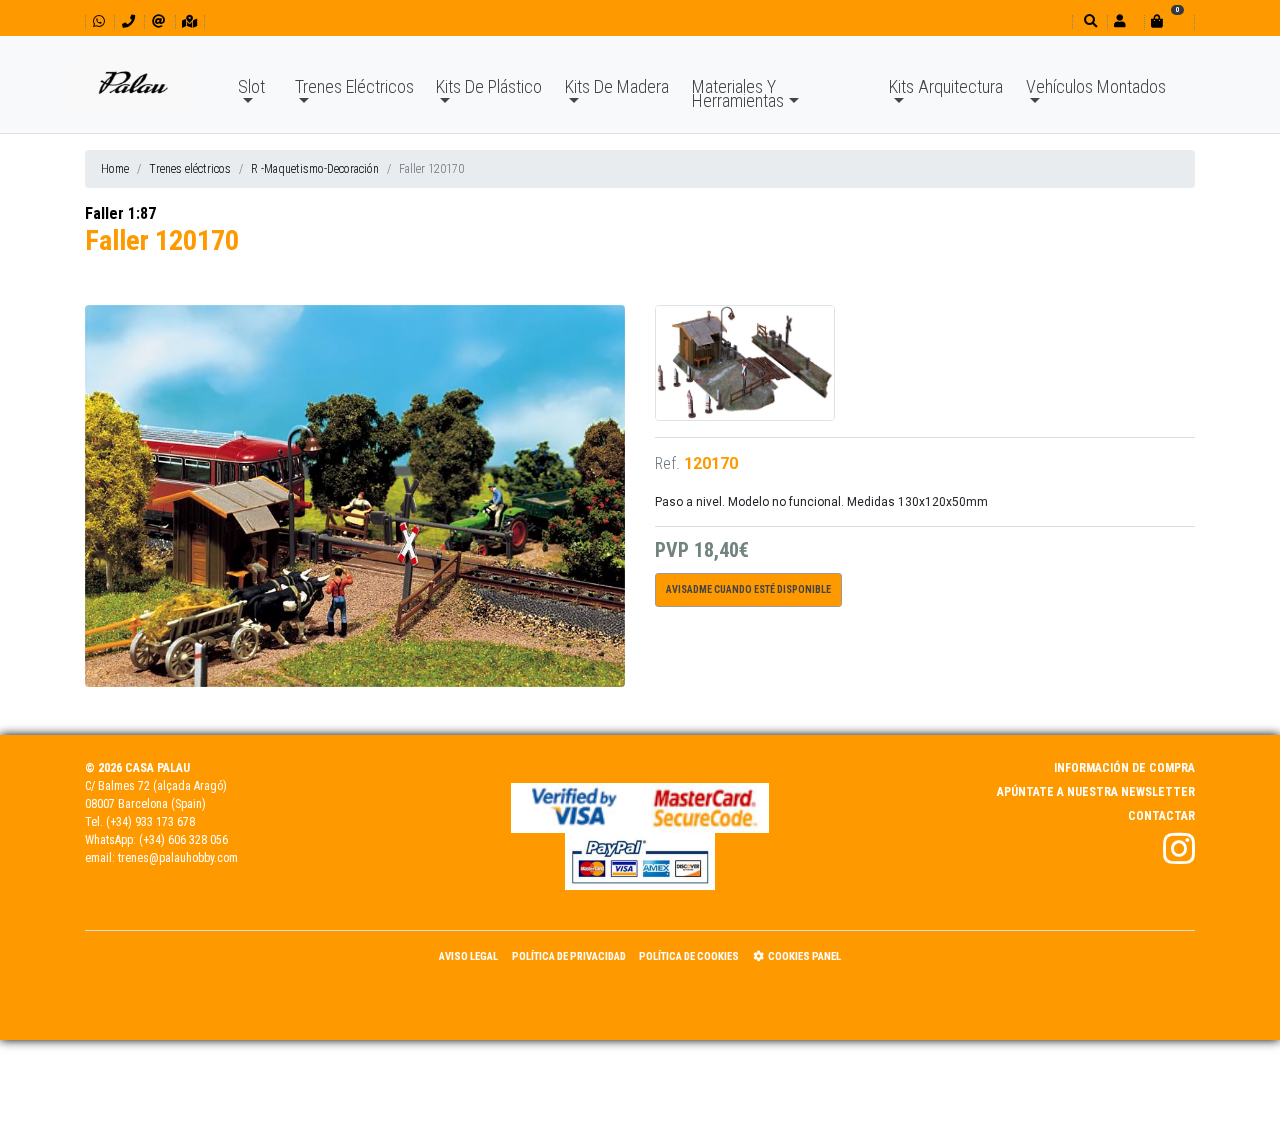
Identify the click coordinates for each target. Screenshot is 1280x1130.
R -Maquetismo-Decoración (315, 169)
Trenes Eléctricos (354, 86)
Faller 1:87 (120, 213)
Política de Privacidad (569, 956)
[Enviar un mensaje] (158, 21)
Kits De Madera (617, 86)
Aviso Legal (468, 956)
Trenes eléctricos (190, 169)
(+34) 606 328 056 (183, 840)
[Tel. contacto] (128, 21)
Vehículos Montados (1096, 86)
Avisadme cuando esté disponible (748, 589)
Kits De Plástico (489, 86)
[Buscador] (1088, 21)
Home (115, 169)
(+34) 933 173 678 (150, 822)
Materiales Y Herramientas (738, 93)
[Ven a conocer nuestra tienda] (189, 21)
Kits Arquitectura (946, 86)
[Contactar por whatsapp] (99, 21)
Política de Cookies (689, 956)
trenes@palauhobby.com (178, 858)
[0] (1169, 21)
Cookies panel (804, 956)
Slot (251, 86)
